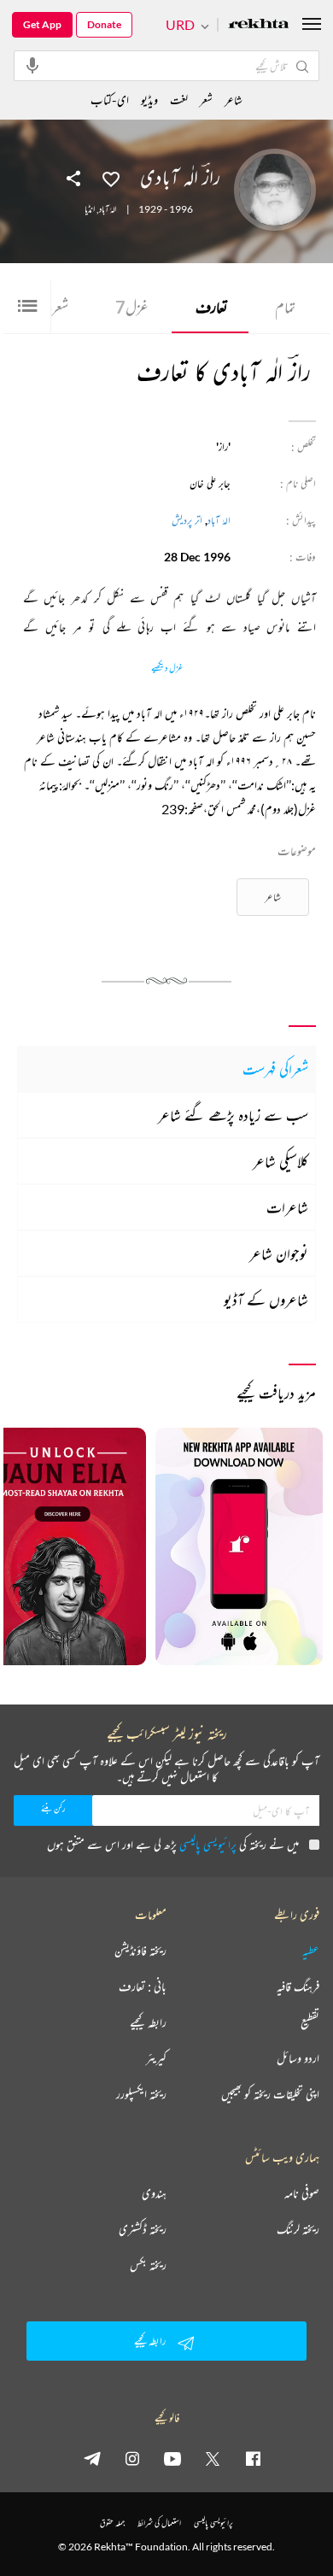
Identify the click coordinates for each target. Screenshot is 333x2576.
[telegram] (92, 2458)
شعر (55, 307)
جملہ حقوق (112, 2523)
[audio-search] (32, 65)
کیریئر (156, 2058)
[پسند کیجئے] (111, 178)
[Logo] (259, 25)
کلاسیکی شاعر (280, 1161)
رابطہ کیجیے (148, 2022)
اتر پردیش (187, 520)
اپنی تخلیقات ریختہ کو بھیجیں (270, 2094)
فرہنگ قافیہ (298, 1986)
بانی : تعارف (143, 1986)
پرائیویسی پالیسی (208, 1844)
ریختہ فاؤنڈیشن (140, 1951)
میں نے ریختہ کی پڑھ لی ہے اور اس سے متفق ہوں (173, 1844)
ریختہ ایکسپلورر (141, 2094)
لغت (179, 100)
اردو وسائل (298, 2058)
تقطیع (310, 2022)
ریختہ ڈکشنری (143, 2229)
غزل (132, 307)
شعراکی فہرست (275, 1069)
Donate (104, 24)
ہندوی (154, 2193)
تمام (285, 307)
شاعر (273, 897)
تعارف (212, 307)
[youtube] (172, 2458)
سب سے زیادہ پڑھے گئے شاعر (233, 1115)
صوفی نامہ (302, 2193)
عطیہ (311, 1951)
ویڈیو (149, 100)
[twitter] (213, 2458)
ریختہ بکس (148, 2265)
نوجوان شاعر (279, 1253)
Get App (42, 24)
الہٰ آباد (108, 209)
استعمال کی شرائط (159, 2523)
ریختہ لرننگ (298, 2229)
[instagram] (132, 2458)
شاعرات (287, 1207)
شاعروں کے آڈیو (266, 1300)
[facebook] (253, 2458)
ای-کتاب (110, 100)
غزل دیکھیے (167, 669)
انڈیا (90, 209)
